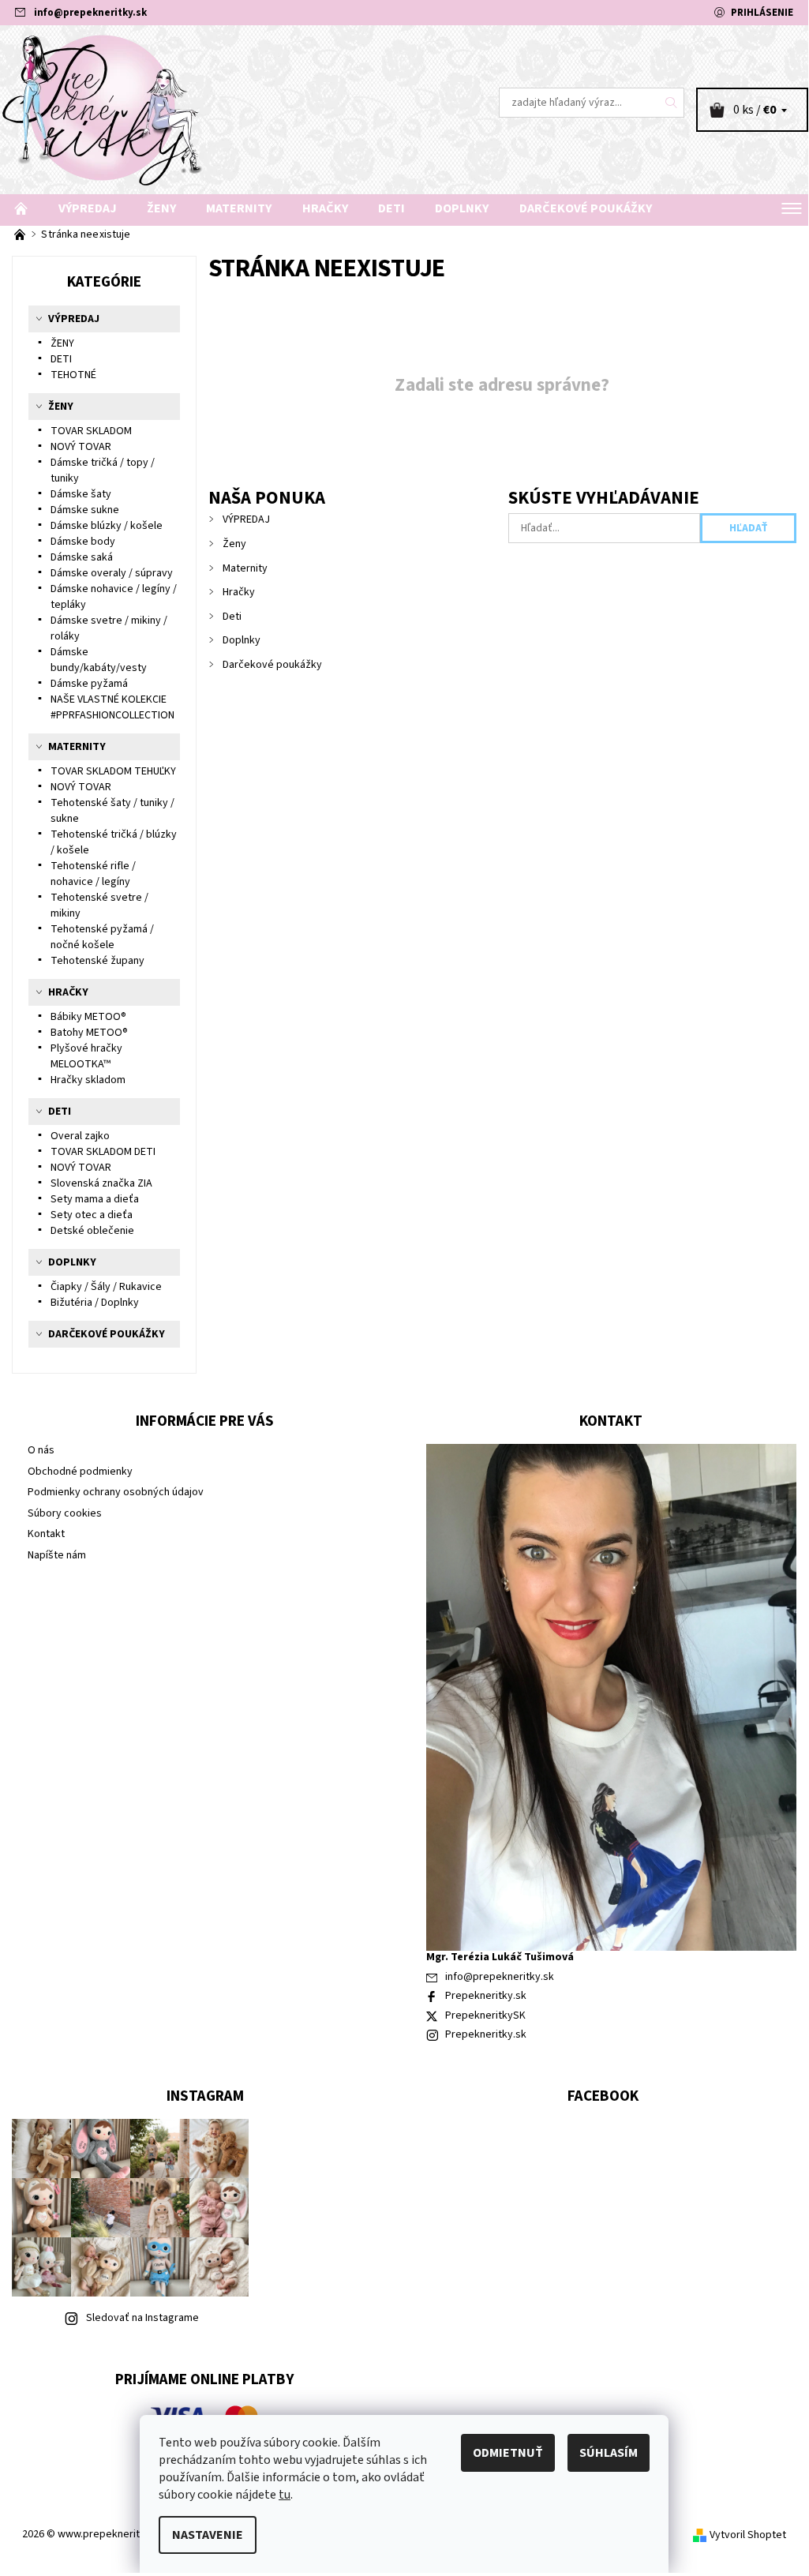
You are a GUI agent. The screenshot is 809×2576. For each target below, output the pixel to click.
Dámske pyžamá (89, 684)
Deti (391, 208)
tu (285, 2495)
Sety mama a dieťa (95, 1199)
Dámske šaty (81, 494)
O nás (41, 1450)
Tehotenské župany (97, 961)
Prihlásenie (762, 13)
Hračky (325, 208)
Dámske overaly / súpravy (112, 573)
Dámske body (83, 542)
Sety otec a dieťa (92, 1215)
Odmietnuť (508, 2453)
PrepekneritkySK (485, 2015)
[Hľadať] (672, 103)
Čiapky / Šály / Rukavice (106, 1287)
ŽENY (62, 343)
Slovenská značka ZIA (101, 1183)
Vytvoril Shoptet (748, 2535)
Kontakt (46, 1534)
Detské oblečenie (92, 1231)
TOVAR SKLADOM (91, 431)
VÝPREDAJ (88, 208)
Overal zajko (80, 1136)
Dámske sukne (85, 510)
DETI (61, 359)
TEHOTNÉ (73, 375)
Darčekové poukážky (586, 208)
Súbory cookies (65, 1513)
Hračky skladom (88, 1080)
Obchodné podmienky (80, 1472)
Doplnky (462, 208)
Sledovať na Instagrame (142, 2318)
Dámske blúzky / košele (107, 526)
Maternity (239, 208)
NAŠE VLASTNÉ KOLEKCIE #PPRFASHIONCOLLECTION (112, 707)
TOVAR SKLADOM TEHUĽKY (113, 771)
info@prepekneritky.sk (90, 13)
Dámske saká (82, 557)
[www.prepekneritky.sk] (202, 110)
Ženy (161, 208)
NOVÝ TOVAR (81, 447)
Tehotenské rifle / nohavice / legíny (93, 874)
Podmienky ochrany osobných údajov (116, 1492)
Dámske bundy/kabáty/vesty (99, 660)
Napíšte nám (57, 1555)
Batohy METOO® (89, 1033)
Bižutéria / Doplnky (95, 1303)
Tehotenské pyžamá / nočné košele (102, 937)
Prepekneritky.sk (486, 1996)
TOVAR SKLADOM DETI (103, 1152)
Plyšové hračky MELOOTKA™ (86, 1056)
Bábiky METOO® (88, 1017)
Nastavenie (208, 2535)
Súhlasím (609, 2453)
